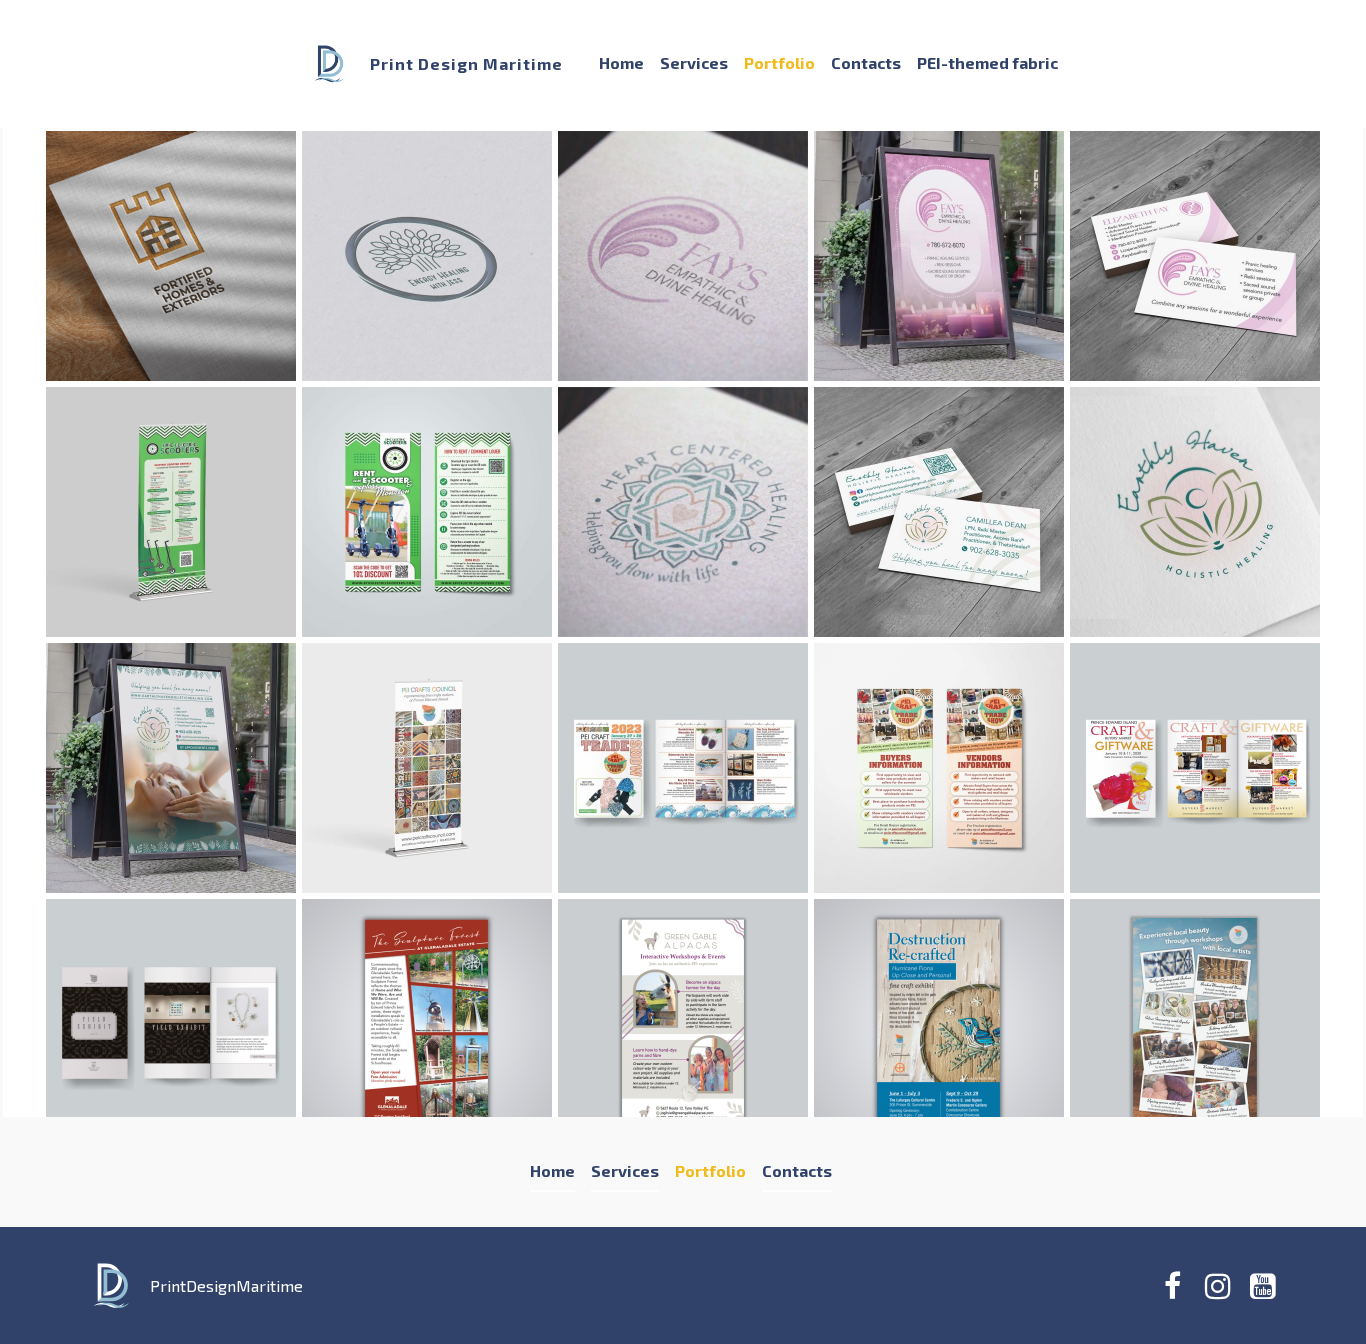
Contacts (866, 62)
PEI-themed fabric (987, 62)
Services (694, 62)
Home (621, 62)
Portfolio (779, 62)
